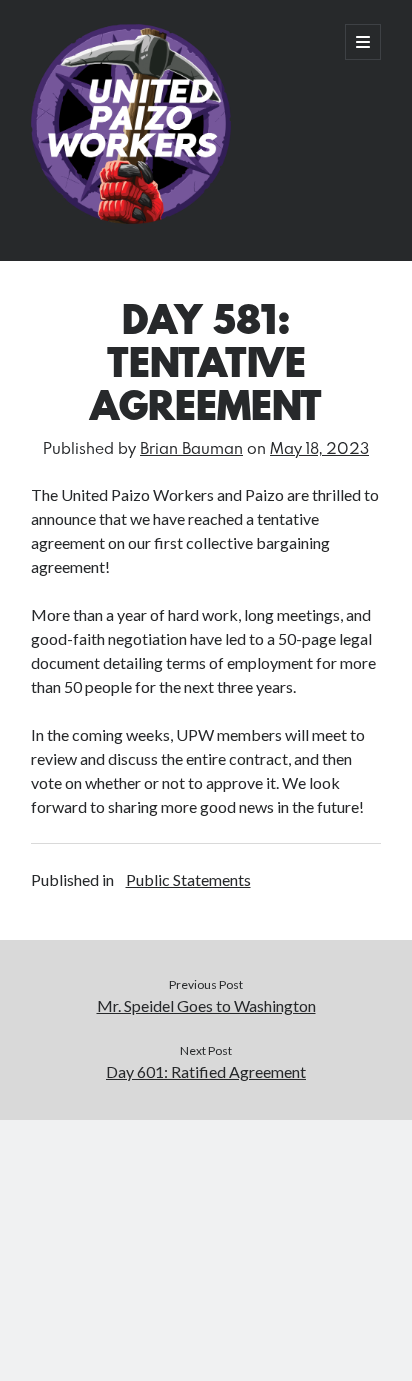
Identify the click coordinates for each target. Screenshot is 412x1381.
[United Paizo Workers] (131, 219)
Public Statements (188, 879)
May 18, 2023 (319, 447)
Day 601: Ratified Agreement (206, 1071)
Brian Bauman (191, 447)
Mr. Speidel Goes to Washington (206, 1005)
